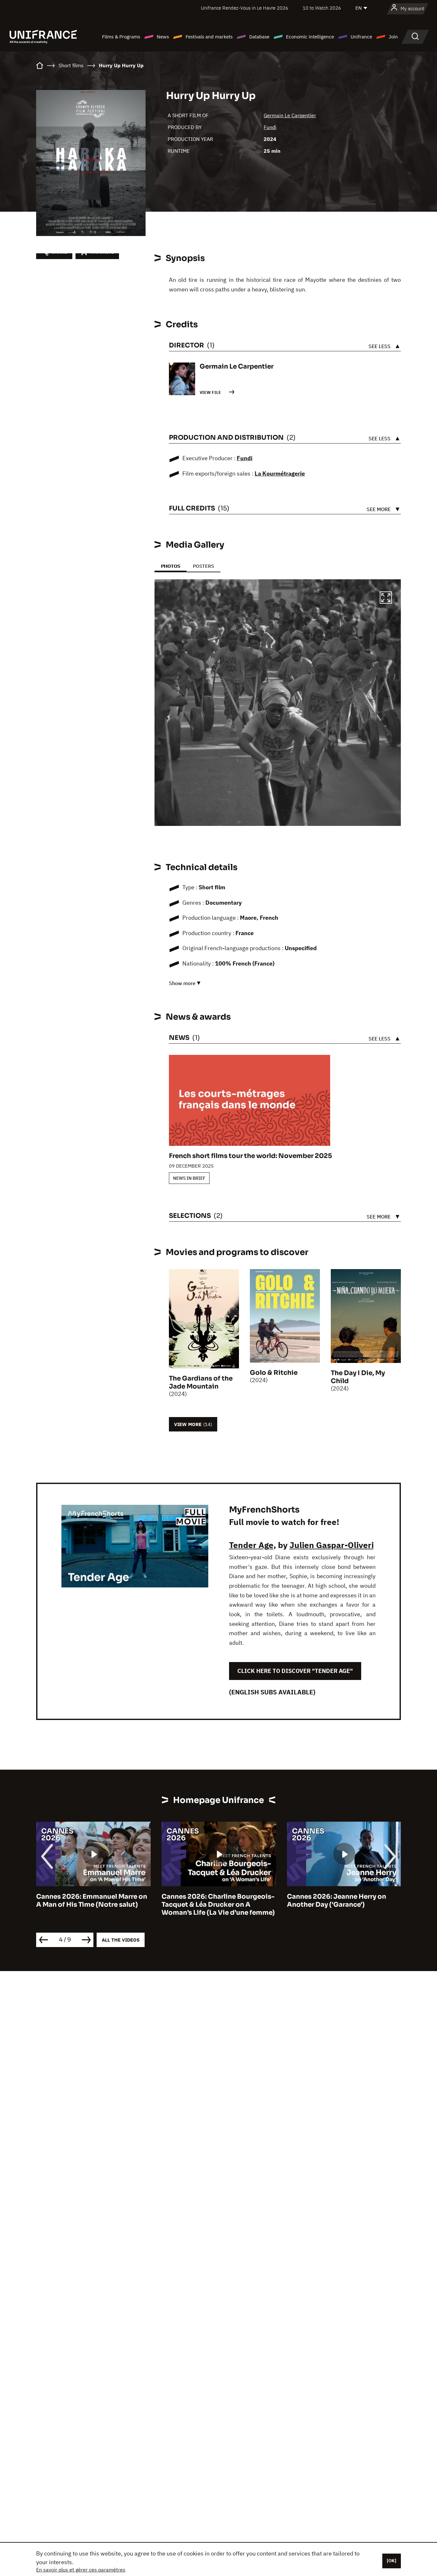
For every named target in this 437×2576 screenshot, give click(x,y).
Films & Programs (121, 37)
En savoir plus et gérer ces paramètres (81, 2570)
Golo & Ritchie (274, 1373)
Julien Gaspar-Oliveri (332, 1545)
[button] (386, 599)
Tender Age (251, 1545)
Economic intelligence (310, 37)
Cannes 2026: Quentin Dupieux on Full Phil (343, 1901)
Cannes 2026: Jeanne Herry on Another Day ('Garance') (211, 1901)
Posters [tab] (203, 566)
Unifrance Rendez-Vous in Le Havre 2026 (245, 8)
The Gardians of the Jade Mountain (201, 1382)
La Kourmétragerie (280, 473)
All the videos (121, 1940)
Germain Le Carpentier (290, 115)
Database (259, 37)
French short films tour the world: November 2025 (250, 1156)
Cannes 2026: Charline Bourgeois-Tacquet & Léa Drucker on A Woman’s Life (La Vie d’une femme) (93, 1905)
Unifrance (361, 37)
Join (393, 37)
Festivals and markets (209, 37)
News (163, 37)
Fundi (270, 127)
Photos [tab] (171, 566)
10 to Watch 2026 (322, 8)
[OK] (392, 2561)
